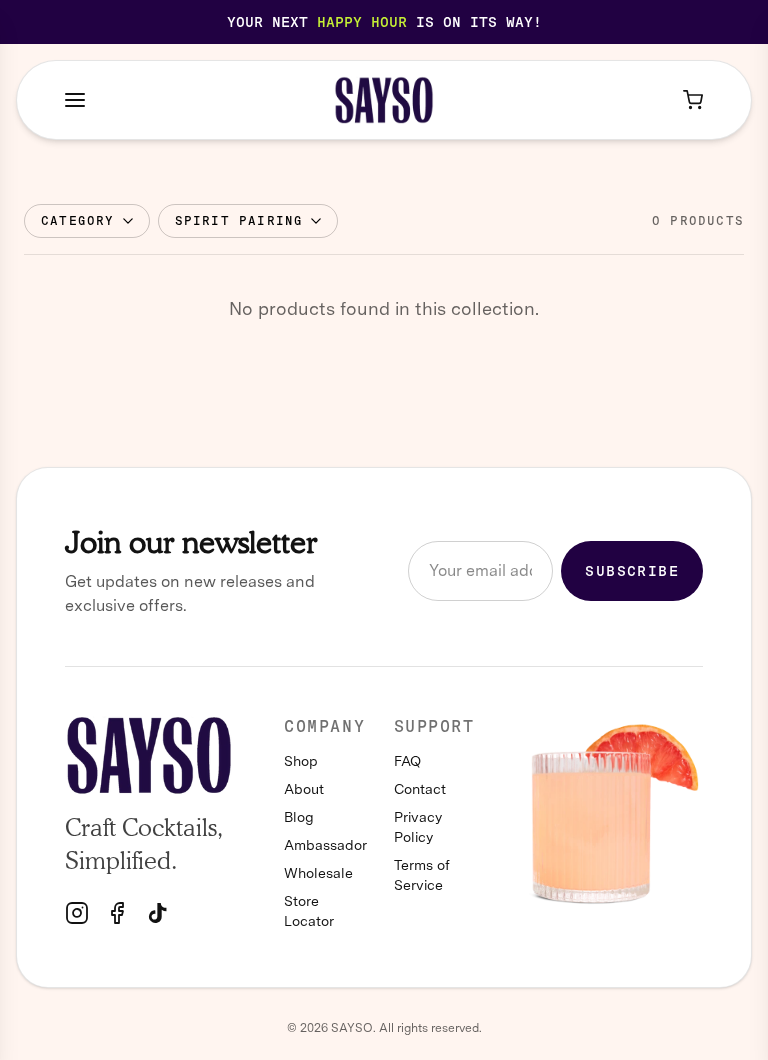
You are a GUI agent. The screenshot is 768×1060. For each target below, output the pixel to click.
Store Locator (309, 911)
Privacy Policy (418, 827)
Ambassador (323, 845)
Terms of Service (422, 875)
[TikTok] (157, 913)
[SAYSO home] (384, 100)
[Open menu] (75, 100)
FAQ (407, 761)
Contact (420, 789)
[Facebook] (117, 913)
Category (78, 221)
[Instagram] (77, 913)
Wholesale (318, 873)
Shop (301, 761)
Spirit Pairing (239, 221)
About (304, 789)
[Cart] (693, 100)
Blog (299, 817)
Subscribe (632, 571)
